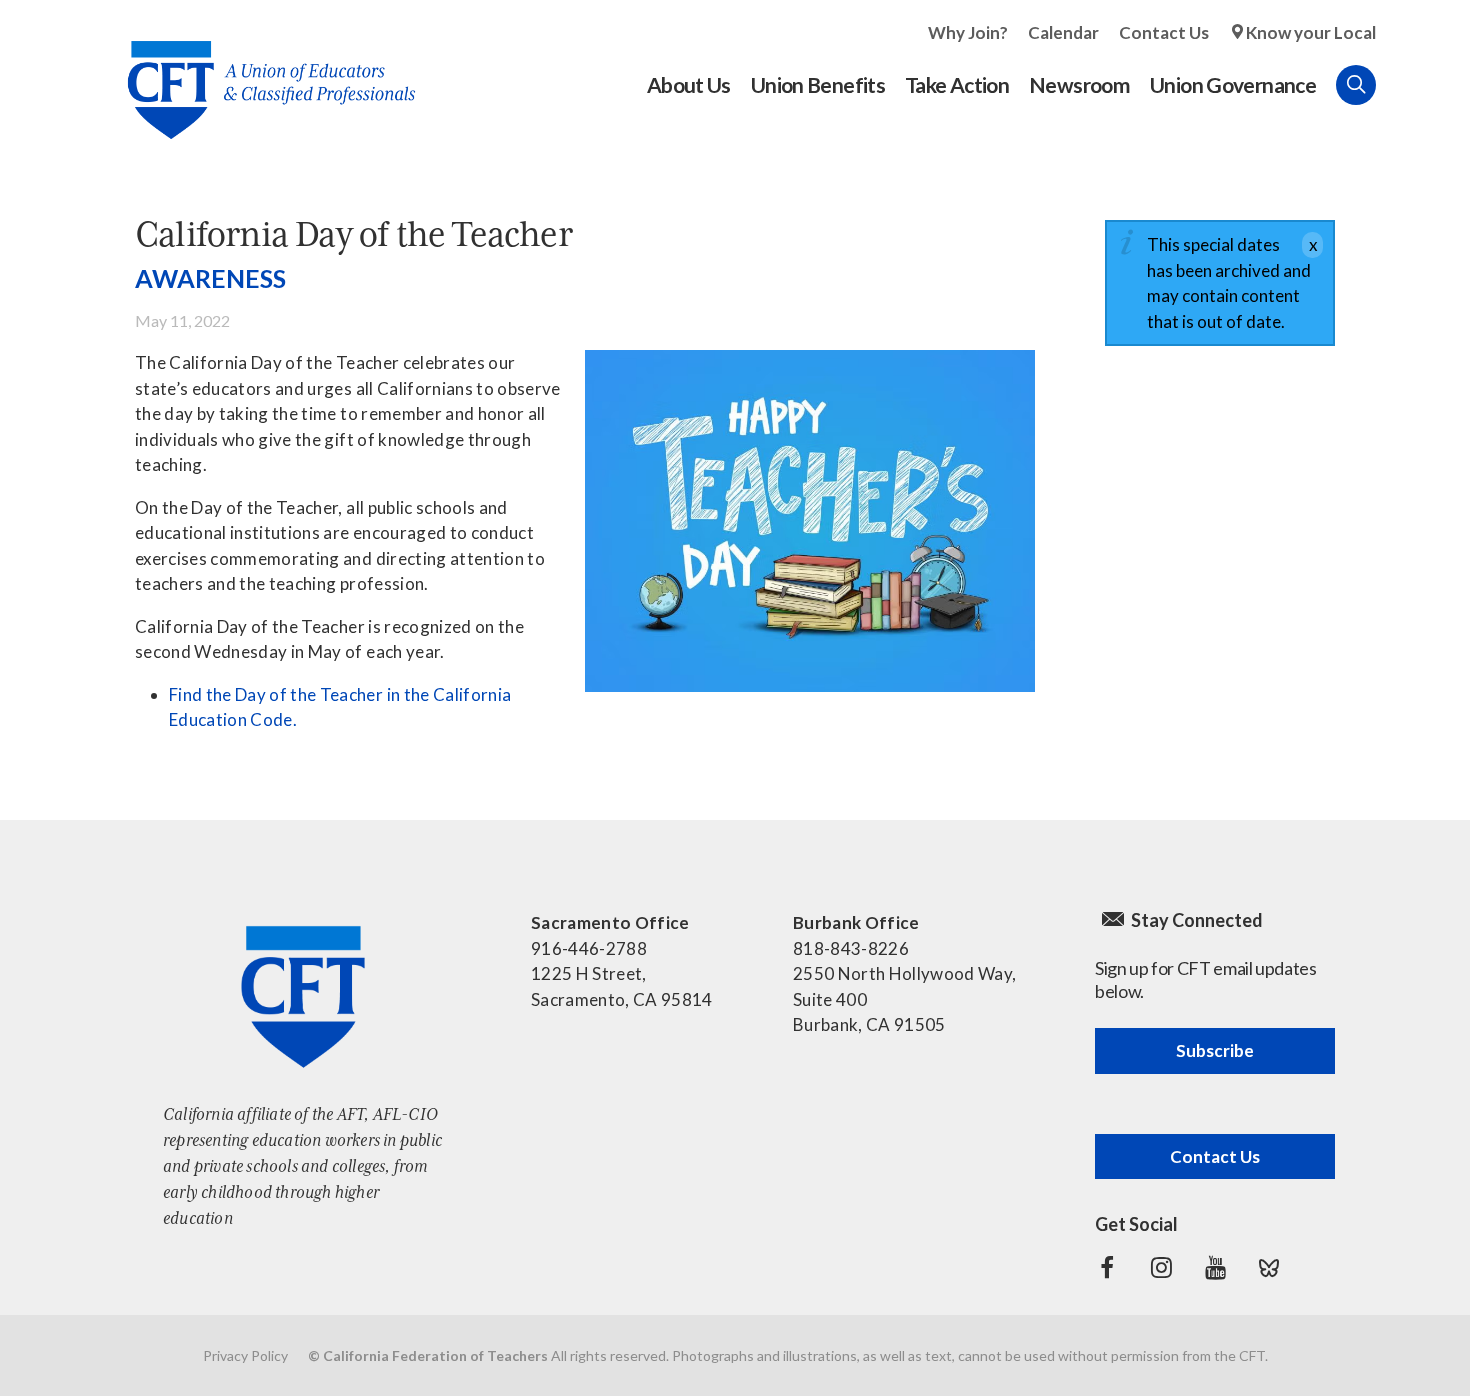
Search (1356, 85)
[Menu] (1396, 85)
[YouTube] (1215, 1268)
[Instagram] (1161, 1268)
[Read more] (810, 521)
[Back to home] (261, 74)
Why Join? (968, 32)
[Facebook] (1107, 1268)
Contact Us (1164, 32)
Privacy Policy (245, 1355)
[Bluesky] (1269, 1268)
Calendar (1063, 32)
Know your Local (1311, 32)
